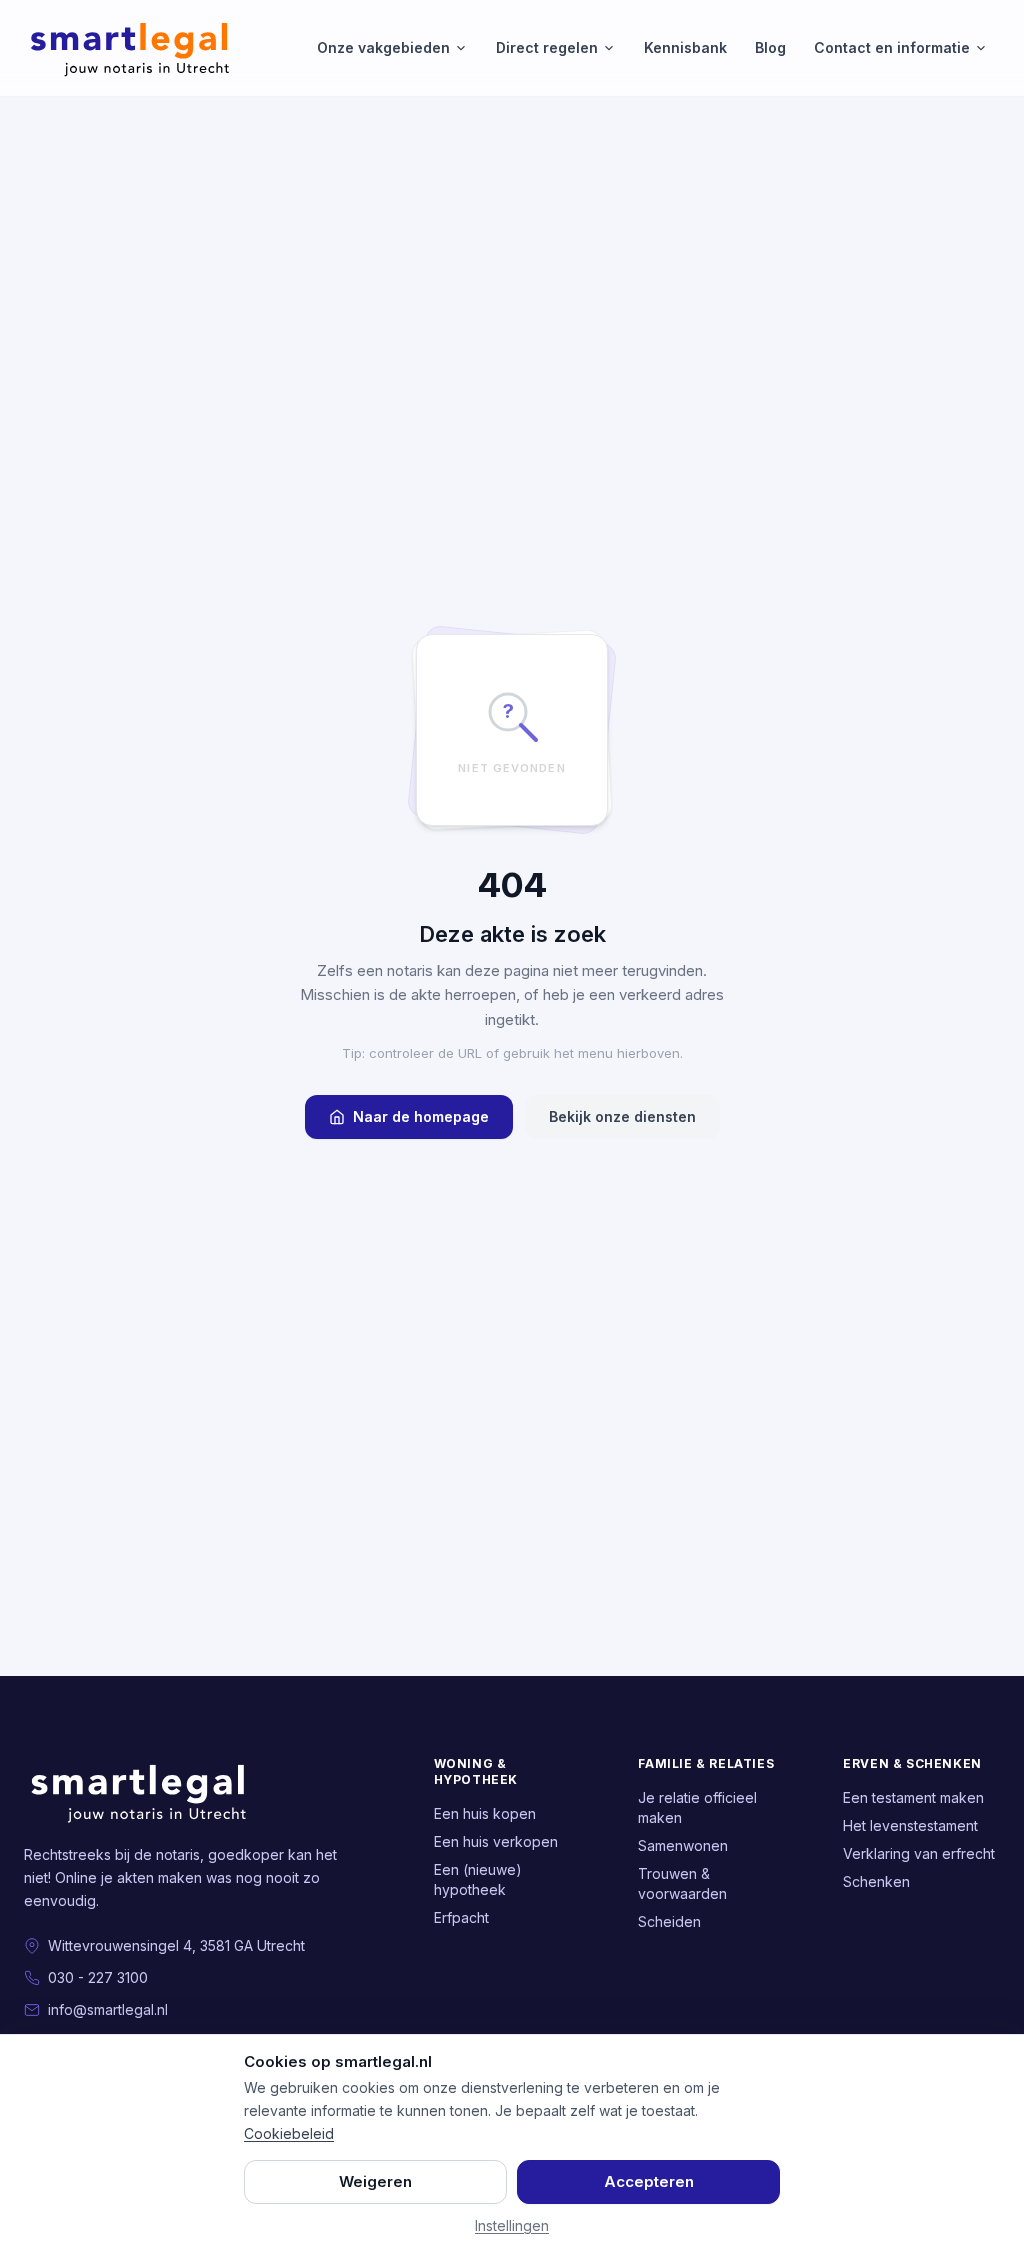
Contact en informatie (892, 47)
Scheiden (669, 1921)
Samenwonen (683, 1845)
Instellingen (512, 2225)
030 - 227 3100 (98, 1977)
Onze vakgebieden (383, 47)
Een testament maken (913, 1797)
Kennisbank (685, 47)
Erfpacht (461, 1917)
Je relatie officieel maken (697, 1807)
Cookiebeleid (289, 2133)
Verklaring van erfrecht (919, 1853)
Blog (770, 47)
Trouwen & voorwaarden (682, 1883)
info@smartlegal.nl (108, 2009)
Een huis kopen (485, 1813)
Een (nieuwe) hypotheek (478, 1879)
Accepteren (649, 2181)
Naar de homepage (421, 1116)
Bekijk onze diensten (622, 1116)
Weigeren (375, 2181)
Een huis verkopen (496, 1841)
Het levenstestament (910, 1825)
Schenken (876, 1881)
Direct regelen (547, 47)
